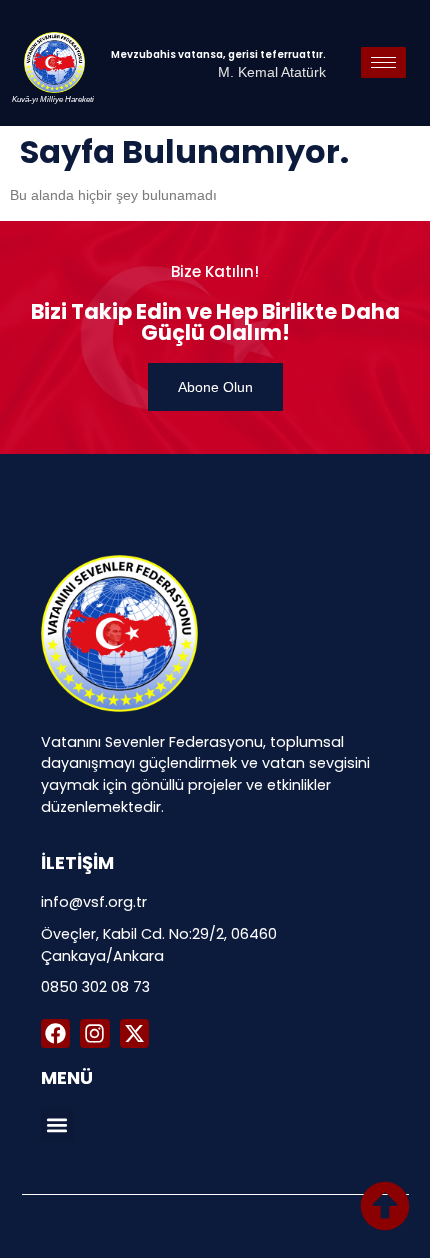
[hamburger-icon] (383, 62)
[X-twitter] (134, 1033)
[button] (57, 1124)
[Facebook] (55, 1033)
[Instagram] (94, 1033)
